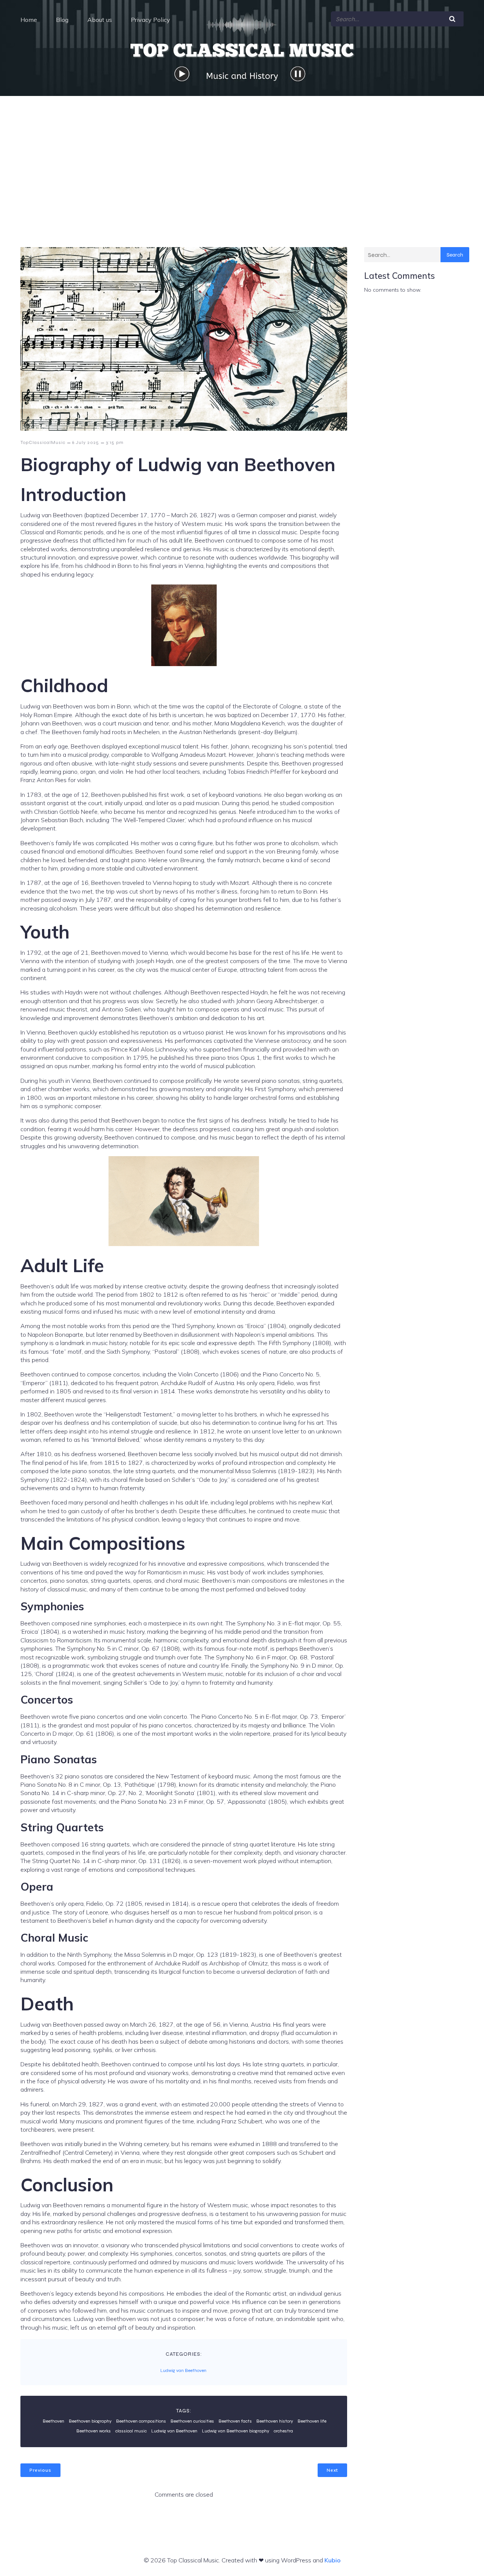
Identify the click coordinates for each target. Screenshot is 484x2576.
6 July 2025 (86, 442)
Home (29, 20)
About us (100, 20)
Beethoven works (94, 2431)
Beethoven (54, 2421)
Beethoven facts (235, 2421)
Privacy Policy (150, 20)
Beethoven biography (90, 2421)
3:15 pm (115, 442)
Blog (62, 20)
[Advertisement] (242, 153)
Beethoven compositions (141, 2421)
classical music (131, 2431)
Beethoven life (312, 2421)
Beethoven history (275, 2421)
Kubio (333, 2560)
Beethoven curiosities (192, 2421)
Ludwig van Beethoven (183, 2370)
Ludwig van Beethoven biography (236, 2431)
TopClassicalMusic (43, 442)
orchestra (283, 2431)
